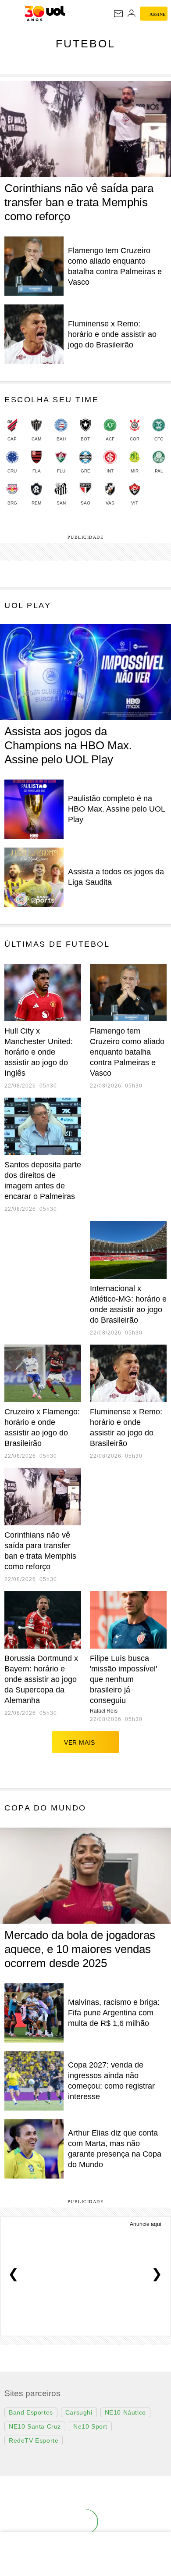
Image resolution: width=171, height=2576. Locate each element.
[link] (12, 434)
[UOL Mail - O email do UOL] (118, 14)
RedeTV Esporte (34, 2440)
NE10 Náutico (125, 2412)
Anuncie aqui (146, 2224)
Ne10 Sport (90, 2426)
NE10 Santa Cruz (35, 2426)
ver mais (80, 1742)
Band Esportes (31, 2412)
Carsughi (79, 2412)
